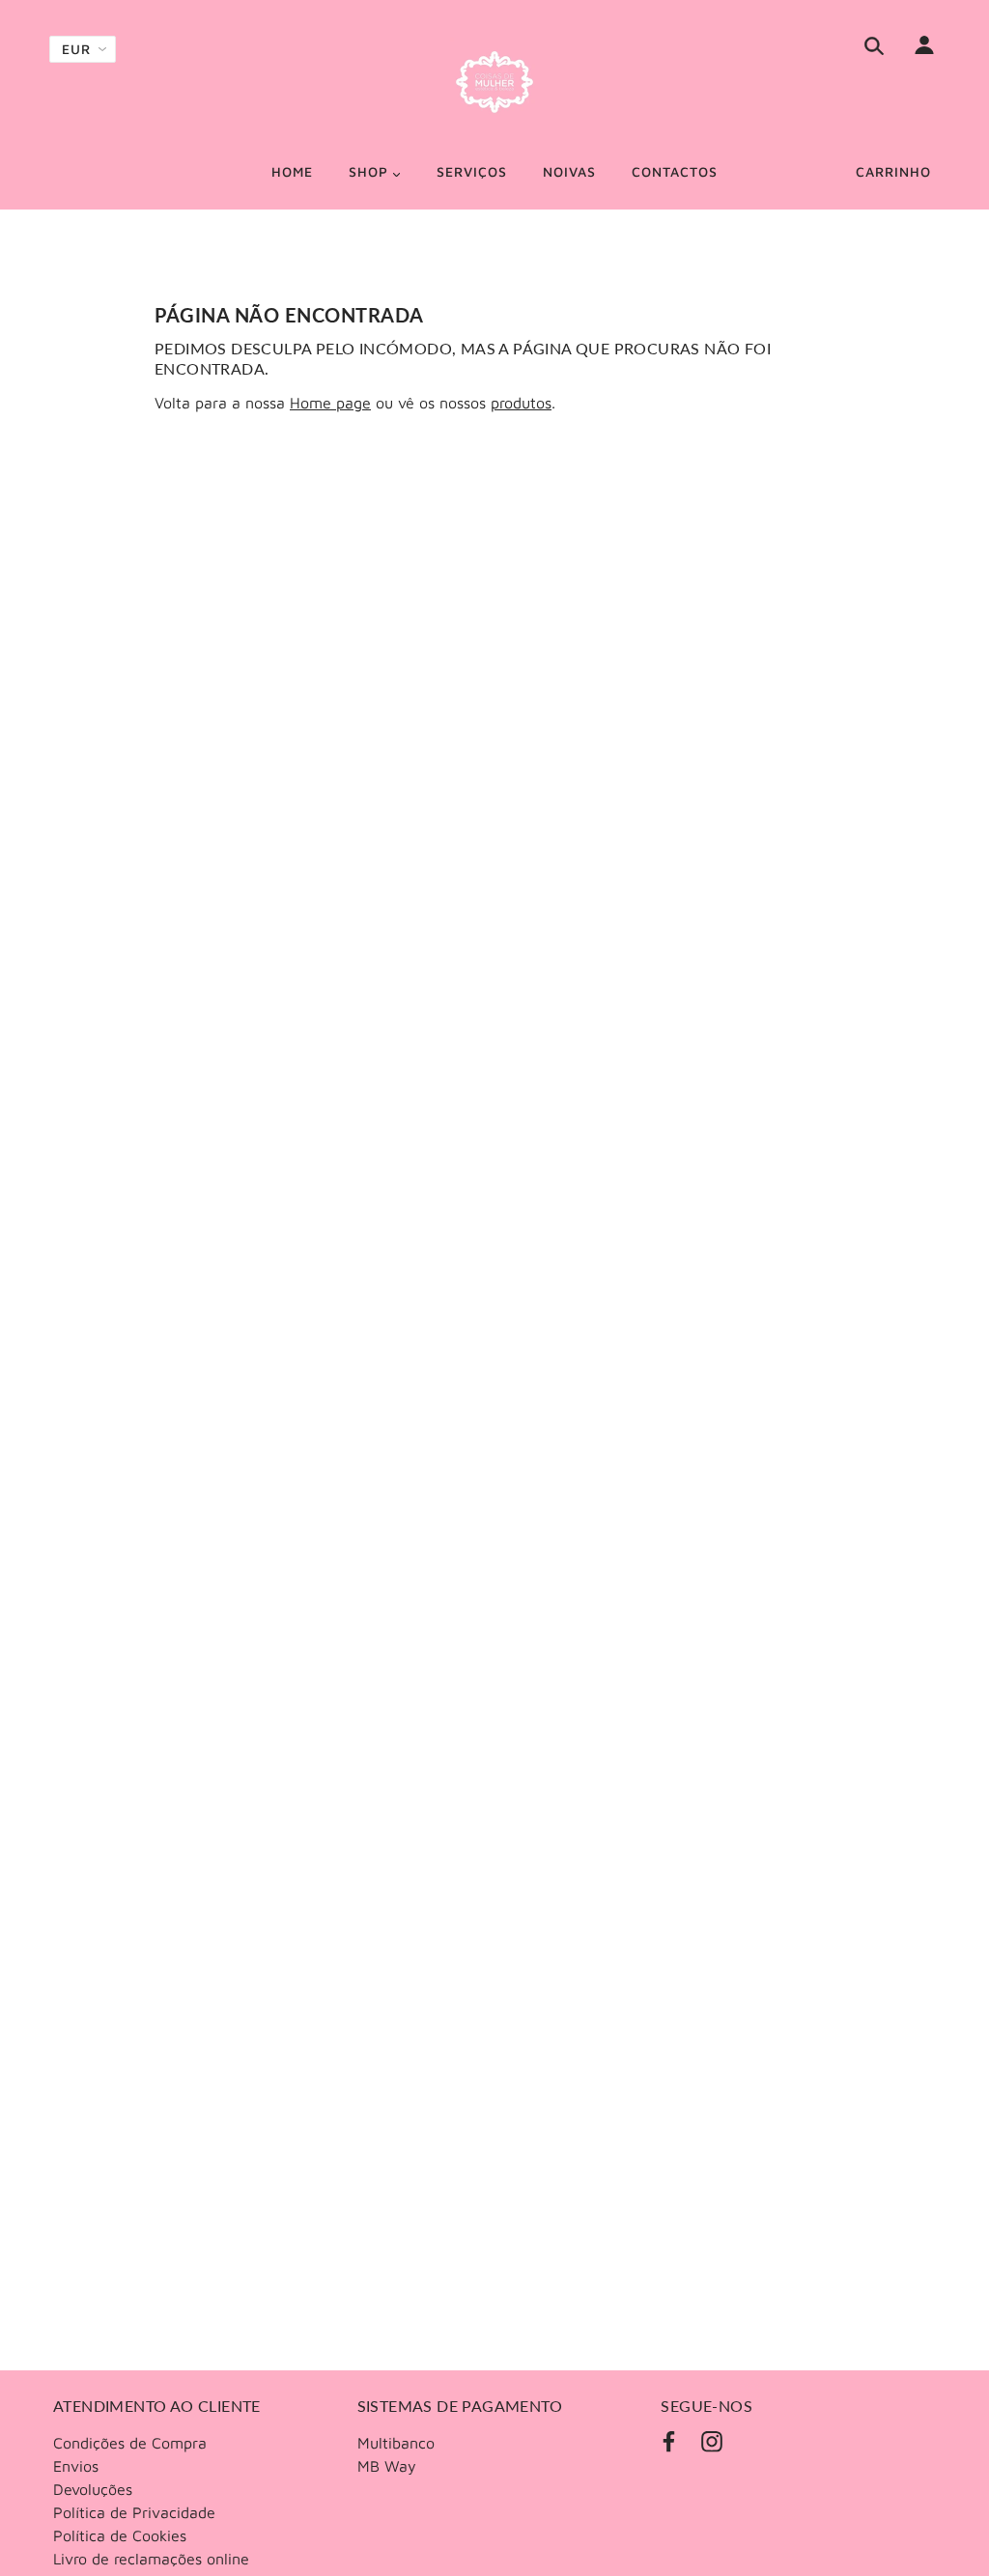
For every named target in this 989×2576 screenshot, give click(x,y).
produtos (521, 403)
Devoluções (93, 2489)
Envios (76, 2466)
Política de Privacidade (134, 2512)
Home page (330, 403)
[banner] (494, 82)
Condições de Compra (130, 2443)
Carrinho (893, 171)
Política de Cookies (120, 2535)
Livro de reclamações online (151, 2559)
